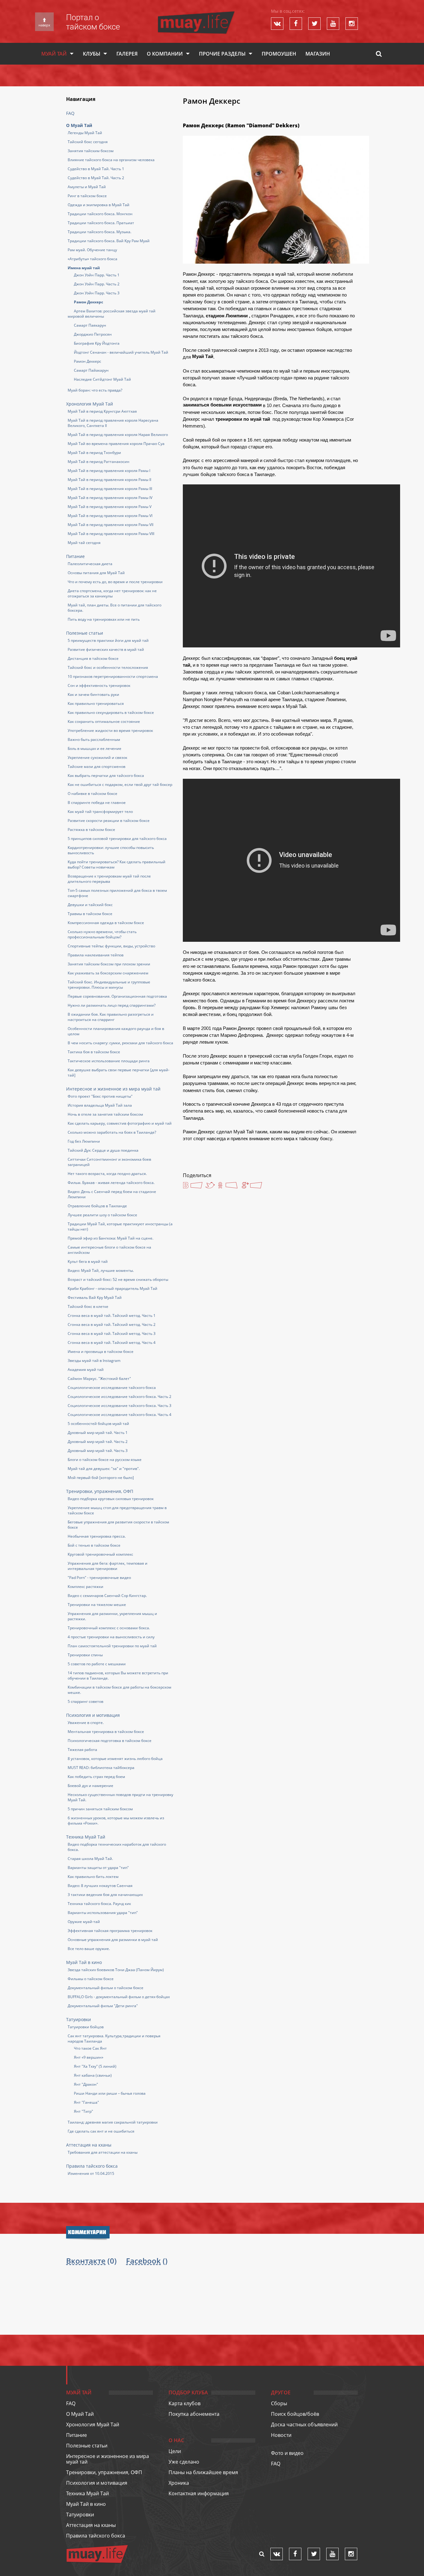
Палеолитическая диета (90, 564)
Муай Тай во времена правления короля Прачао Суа (116, 444)
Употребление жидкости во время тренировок (110, 730)
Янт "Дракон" (86, 2084)
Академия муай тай (86, 1370)
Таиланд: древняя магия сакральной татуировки (113, 2122)
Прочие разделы (222, 54)
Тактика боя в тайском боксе (94, 1052)
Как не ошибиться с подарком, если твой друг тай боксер (120, 785)
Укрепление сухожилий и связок (97, 757)
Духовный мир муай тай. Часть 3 (98, 1451)
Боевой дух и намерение (90, 1786)
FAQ (70, 113)
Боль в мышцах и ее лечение (95, 748)
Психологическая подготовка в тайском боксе (110, 1741)
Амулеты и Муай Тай (87, 187)
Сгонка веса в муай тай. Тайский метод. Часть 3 (112, 1333)
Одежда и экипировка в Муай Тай (99, 205)
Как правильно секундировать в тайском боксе (111, 712)
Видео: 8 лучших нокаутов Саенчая (100, 1886)
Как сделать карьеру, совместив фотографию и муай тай (120, 1123)
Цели (175, 2451)
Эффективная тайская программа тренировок (110, 1931)
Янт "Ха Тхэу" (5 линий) (95, 2066)
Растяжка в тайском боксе (91, 830)
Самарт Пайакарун (91, 370)
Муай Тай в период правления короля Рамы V (110, 507)
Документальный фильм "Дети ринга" (103, 2006)
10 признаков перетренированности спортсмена (113, 676)
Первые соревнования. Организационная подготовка (117, 996)
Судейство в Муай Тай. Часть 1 (96, 169)
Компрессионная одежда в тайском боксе (106, 923)
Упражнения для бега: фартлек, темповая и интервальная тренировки (108, 1566)
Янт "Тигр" (83, 2111)
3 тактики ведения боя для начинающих (105, 1895)
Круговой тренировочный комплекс (100, 1554)
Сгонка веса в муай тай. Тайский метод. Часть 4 (112, 1342)
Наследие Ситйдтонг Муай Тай (102, 379)
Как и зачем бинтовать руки (93, 694)
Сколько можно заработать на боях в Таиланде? (112, 1132)
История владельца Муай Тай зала (100, 1105)
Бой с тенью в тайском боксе (94, 1545)
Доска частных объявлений (304, 2424)
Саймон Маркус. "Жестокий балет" (99, 1379)
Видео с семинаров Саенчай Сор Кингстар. (107, 1596)
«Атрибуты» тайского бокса (92, 259)
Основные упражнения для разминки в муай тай (113, 1940)
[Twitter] (210, 1185)
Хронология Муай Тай (90, 404)
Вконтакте (86, 2261)
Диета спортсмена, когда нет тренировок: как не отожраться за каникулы (112, 593)
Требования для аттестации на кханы (103, 2152)
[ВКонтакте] (193, 1186)
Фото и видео (287, 2453)
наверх (44, 25)
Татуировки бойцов (86, 2027)
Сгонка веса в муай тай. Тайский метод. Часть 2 (112, 1324)
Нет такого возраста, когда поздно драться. (107, 1174)
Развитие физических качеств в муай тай (106, 649)
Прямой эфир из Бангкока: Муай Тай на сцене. (111, 1238)
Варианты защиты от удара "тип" (98, 1868)
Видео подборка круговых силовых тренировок (111, 1499)
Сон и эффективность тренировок (99, 685)
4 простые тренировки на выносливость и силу (111, 1637)
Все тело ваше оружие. (89, 1949)
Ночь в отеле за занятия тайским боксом (105, 1114)
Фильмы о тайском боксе (91, 1979)
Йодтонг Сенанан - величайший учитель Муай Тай (121, 352)
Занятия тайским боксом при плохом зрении (109, 964)
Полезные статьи (85, 633)
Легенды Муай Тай (85, 133)
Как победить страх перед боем (96, 1777)
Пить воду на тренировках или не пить (104, 619)
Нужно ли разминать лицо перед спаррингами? (112, 1005)
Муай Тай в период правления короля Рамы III (110, 489)
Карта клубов (185, 2403)
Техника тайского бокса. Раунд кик (99, 1904)
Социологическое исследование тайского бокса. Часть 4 (120, 1415)
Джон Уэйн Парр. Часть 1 (97, 275)
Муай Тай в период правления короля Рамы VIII (111, 534)
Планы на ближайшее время (203, 2472)
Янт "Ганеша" (86, 2102)
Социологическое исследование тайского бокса (112, 1388)
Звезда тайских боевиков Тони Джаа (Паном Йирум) (116, 1970)
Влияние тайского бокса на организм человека (111, 160)
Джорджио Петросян (93, 334)
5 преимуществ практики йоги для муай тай (108, 640)
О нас (176, 2440)
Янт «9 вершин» (89, 2057)
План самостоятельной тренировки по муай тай (112, 1646)
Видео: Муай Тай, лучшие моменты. (101, 1270)
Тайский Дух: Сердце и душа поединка (103, 1150)
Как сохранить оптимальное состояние (104, 721)
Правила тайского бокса (92, 2166)
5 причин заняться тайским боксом (100, 1809)
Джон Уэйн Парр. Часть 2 (97, 284)
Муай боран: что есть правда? (95, 390)
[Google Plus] (252, 1186)
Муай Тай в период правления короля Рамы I (109, 471)
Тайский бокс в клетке (88, 1306)
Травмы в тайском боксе (90, 914)
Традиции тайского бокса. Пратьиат (101, 223)
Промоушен (279, 54)
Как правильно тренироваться (96, 703)
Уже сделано (184, 2462)
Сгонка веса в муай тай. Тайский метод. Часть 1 (112, 1315)
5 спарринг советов (86, 1701)
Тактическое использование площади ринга (109, 1061)
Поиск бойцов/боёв (295, 2414)
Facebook (143, 2261)
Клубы (92, 54)
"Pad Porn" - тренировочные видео (99, 1578)
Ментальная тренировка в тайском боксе (106, 1732)
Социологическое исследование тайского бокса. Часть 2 (120, 1397)
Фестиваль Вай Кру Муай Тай (95, 1297)
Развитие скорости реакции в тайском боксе (109, 821)
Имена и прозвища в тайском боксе (101, 1351)
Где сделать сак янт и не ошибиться (101, 2131)
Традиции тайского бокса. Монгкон (100, 214)
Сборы (279, 2403)
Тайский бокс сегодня (88, 142)
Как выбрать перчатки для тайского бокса (106, 776)
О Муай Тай (79, 125)
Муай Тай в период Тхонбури (94, 453)
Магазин (318, 54)
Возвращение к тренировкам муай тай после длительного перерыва (109, 879)
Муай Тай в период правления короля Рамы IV (110, 498)
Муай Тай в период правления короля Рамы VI (110, 516)
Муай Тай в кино (84, 1962)
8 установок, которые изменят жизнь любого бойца (115, 1759)
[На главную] (196, 14)
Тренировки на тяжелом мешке (97, 1605)
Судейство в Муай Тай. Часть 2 (96, 178)
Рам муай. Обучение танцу (92, 250)
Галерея (127, 54)
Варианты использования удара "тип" (103, 1913)
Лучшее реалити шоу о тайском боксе (102, 1215)
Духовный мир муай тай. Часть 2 (98, 1442)
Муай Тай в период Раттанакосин (99, 462)
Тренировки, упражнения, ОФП (100, 1491)
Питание (75, 556)
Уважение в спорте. (86, 1723)
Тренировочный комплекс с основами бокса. (109, 1628)
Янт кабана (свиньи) (93, 2075)
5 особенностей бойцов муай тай (98, 1424)
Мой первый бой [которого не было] (101, 1478)
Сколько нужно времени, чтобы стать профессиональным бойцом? (102, 934)
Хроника (179, 2483)
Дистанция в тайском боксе (93, 658)
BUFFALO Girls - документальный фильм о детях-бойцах (119, 1997)
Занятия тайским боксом (91, 151)
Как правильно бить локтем (93, 1877)
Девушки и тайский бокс (90, 905)
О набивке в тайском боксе (92, 794)
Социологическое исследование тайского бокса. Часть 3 (120, 1406)
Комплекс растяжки (86, 1587)
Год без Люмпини (84, 1141)
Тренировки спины (85, 1655)
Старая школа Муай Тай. (90, 1859)
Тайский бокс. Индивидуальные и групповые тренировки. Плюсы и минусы (109, 985)
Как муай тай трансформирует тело (100, 812)
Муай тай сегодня (84, 543)
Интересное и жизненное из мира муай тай (113, 1089)
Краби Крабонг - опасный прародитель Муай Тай (113, 1288)
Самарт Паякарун (90, 325)
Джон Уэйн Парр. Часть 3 (97, 293)
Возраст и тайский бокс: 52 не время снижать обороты (118, 1279)
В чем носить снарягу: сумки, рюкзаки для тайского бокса (120, 1043)
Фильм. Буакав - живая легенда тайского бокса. (111, 1183)
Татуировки (79, 2019)
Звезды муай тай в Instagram (94, 1361)
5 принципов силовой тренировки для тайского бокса (117, 839)
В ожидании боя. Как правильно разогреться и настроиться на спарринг (111, 1017)
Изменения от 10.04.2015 (91, 2173)
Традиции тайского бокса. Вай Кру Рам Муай (109, 241)
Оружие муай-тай (84, 1922)
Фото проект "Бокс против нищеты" (100, 1096)
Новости (281, 2435)
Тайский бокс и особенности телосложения (108, 667)
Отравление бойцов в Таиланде (97, 1206)
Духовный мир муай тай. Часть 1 (98, 1433)
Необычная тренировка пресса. (97, 1536)
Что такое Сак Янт (90, 2048)
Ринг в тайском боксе (87, 196)
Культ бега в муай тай (88, 1261)
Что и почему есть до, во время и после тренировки (115, 582)
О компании (165, 54)
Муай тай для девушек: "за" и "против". (104, 1469)
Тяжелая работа (82, 1750)
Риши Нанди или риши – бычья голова (110, 2093)
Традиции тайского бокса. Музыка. (99, 232)
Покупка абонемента (194, 2414)
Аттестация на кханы (89, 2145)
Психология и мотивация (93, 1715)
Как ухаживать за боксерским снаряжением (108, 973)
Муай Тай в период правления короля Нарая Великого (118, 435)
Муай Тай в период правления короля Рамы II (109, 480)
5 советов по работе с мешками (97, 1664)
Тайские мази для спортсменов (97, 766)
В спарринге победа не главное (97, 803)
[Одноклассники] (228, 1186)
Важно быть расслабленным (94, 739)
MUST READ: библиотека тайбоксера (101, 1768)
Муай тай (54, 54)
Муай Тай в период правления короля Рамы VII (111, 525)
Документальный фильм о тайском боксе (106, 1988)
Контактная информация (199, 2493)
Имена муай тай (84, 268)
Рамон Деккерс (88, 302)
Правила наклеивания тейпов (96, 955)
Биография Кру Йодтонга (97, 343)
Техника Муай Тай (86, 1837)
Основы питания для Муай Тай (96, 573)
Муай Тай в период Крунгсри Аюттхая (102, 411)
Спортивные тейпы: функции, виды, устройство (111, 946)
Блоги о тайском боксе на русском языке (105, 1460)
